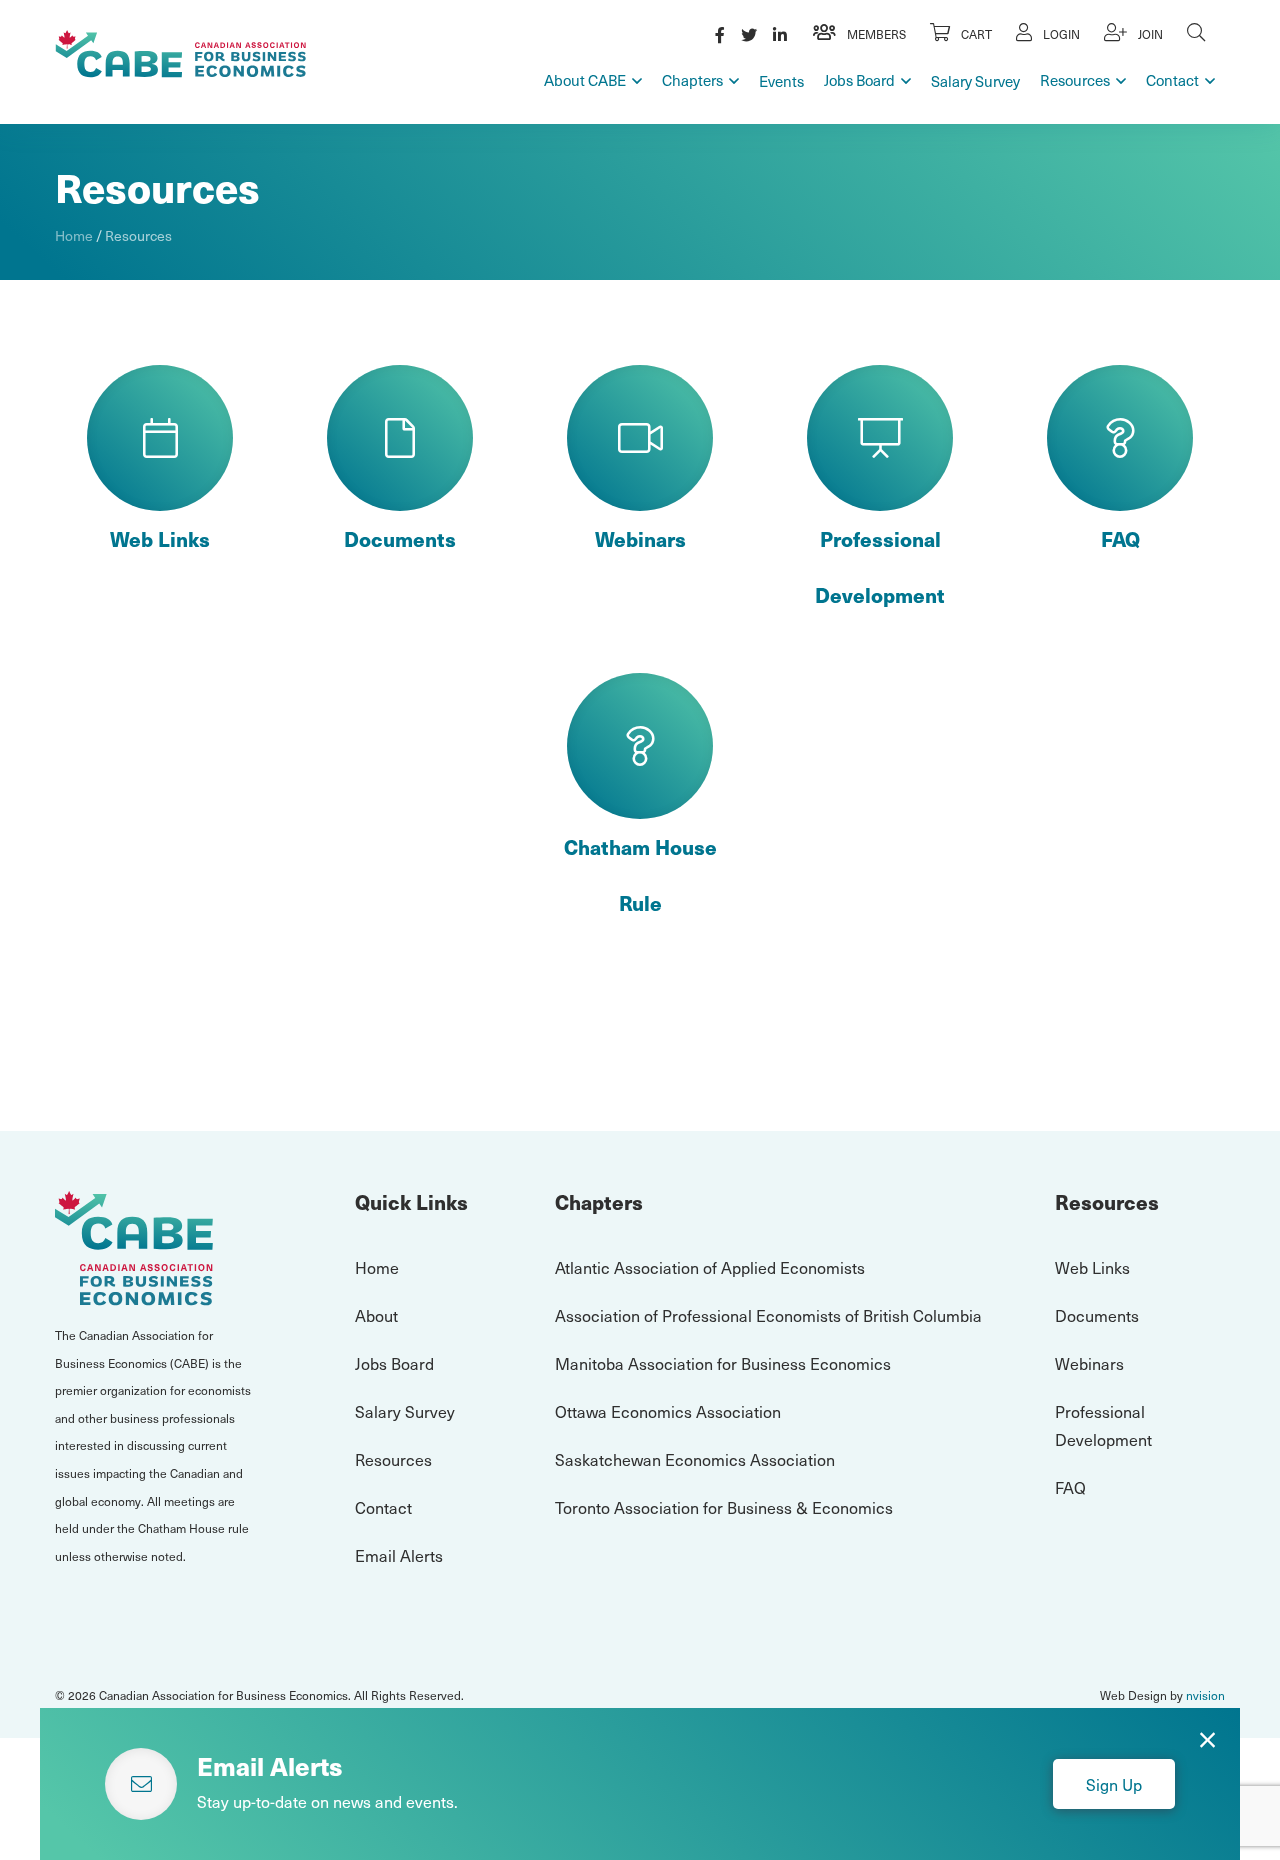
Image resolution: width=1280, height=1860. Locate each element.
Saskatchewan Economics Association (695, 1459)
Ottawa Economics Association (668, 1411)
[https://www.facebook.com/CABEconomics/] (720, 34)
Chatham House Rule (640, 875)
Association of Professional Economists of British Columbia (768, 1315)
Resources (1075, 80)
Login (1060, 34)
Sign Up (1114, 1784)
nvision (1205, 1695)
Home (74, 235)
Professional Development (880, 567)
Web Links (160, 539)
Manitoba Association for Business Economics (723, 1363)
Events (781, 81)
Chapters (692, 80)
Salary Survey (975, 81)
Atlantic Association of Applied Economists (710, 1267)
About (376, 1315)
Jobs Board (859, 80)
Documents (400, 539)
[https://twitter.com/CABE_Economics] (749, 34)
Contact (1172, 80)
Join (1149, 34)
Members (875, 34)
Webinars (640, 539)
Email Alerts (399, 1555)
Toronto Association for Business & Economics (724, 1507)
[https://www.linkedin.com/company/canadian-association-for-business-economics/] (780, 34)
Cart (975, 34)
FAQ (1120, 539)
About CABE (585, 80)
